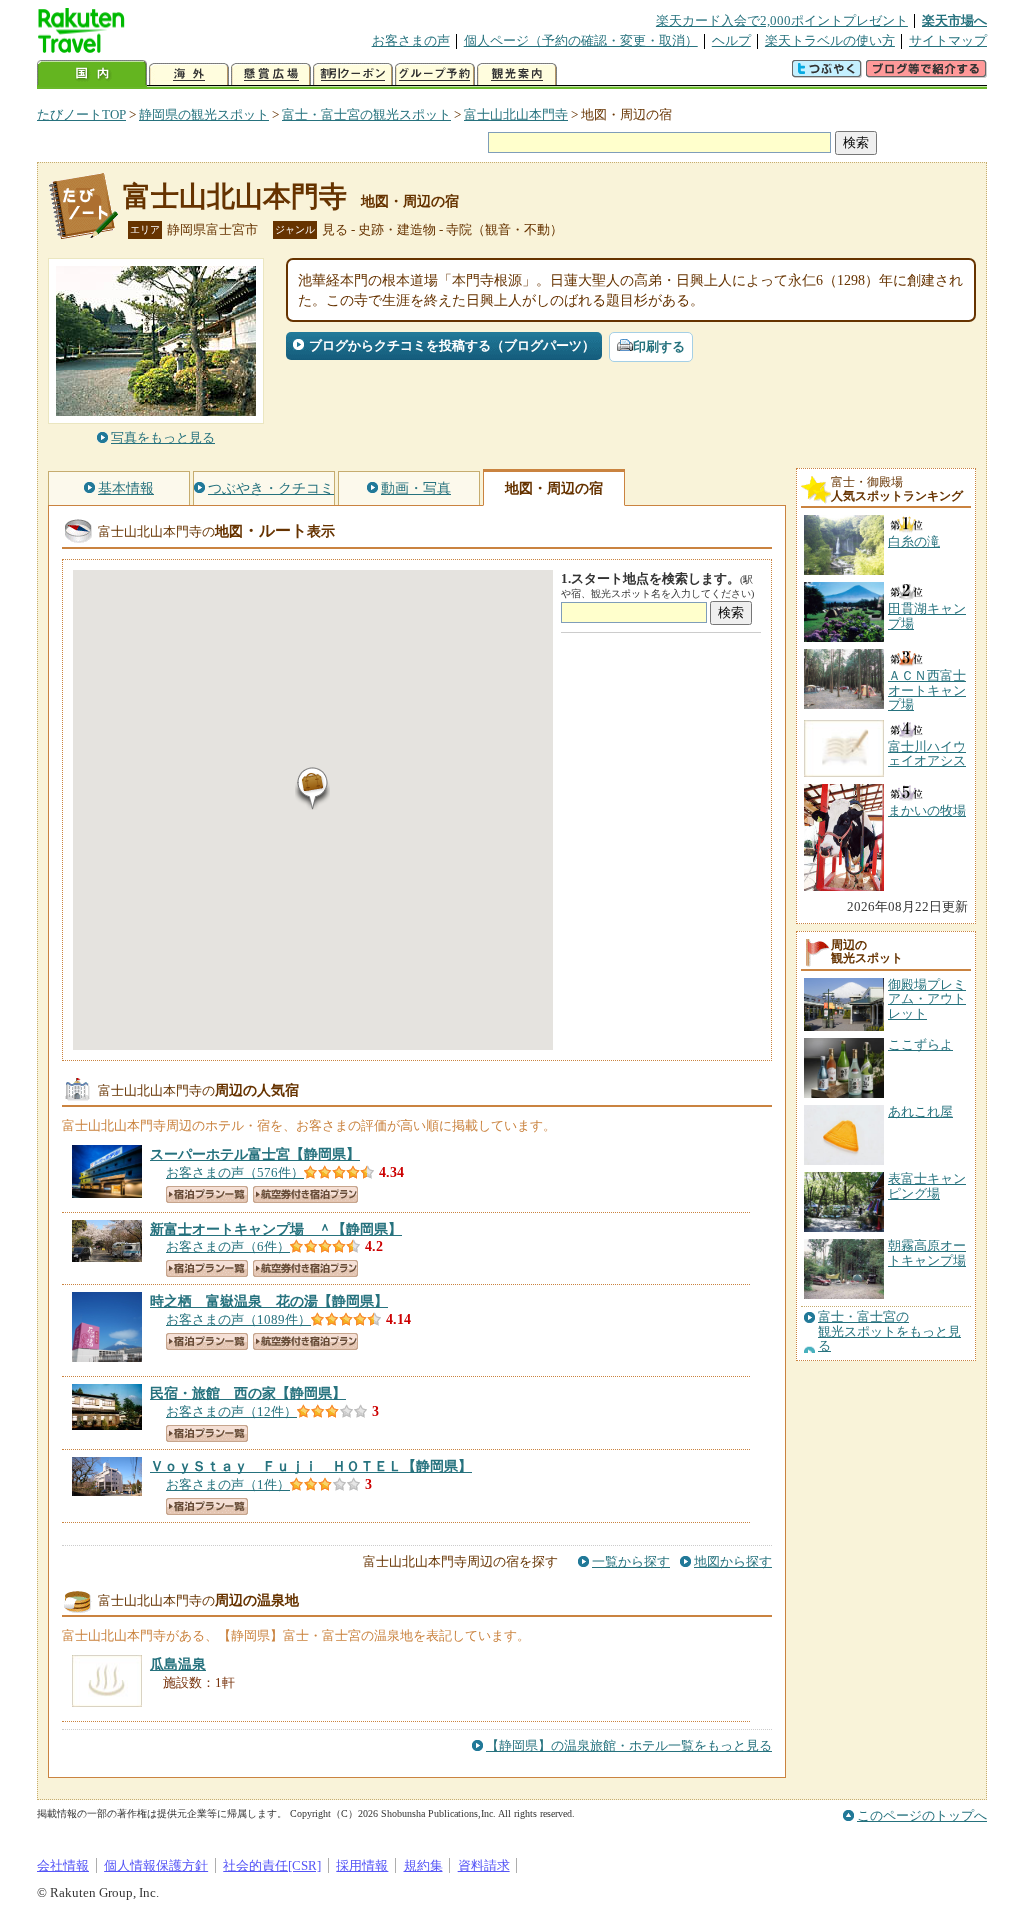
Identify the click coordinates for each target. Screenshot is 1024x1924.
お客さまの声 (411, 40)
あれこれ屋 (920, 1111)
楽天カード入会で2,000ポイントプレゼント (782, 20)
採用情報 (362, 1865)
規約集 (423, 1865)
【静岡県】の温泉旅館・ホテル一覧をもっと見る (629, 1745)
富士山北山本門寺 (516, 114)
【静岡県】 (255, 1154)
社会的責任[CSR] (272, 1865)
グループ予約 (435, 74)
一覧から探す (631, 1561)
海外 (189, 74)
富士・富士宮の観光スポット (366, 114)
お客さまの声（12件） (231, 1411)
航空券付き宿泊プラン (305, 1194)
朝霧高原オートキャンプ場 (927, 1252)
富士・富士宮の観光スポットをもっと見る (889, 1331)
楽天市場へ (954, 20)
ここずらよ (920, 1044)
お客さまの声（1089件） (238, 1319)
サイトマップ (948, 40)
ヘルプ (731, 40)
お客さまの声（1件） (228, 1484)
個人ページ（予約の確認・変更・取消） (581, 40)
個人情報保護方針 (156, 1865)
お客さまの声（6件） (228, 1246)
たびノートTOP (81, 114)
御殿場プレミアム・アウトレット (927, 999)
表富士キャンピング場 (927, 1185)
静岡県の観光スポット (204, 114)
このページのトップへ (922, 1815)
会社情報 (63, 1865)
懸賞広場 (271, 74)
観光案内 (517, 74)
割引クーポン (353, 74)
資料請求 (484, 1865)
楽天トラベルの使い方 (830, 40)
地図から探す (733, 1561)
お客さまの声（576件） (235, 1172)
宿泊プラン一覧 (207, 1194)
